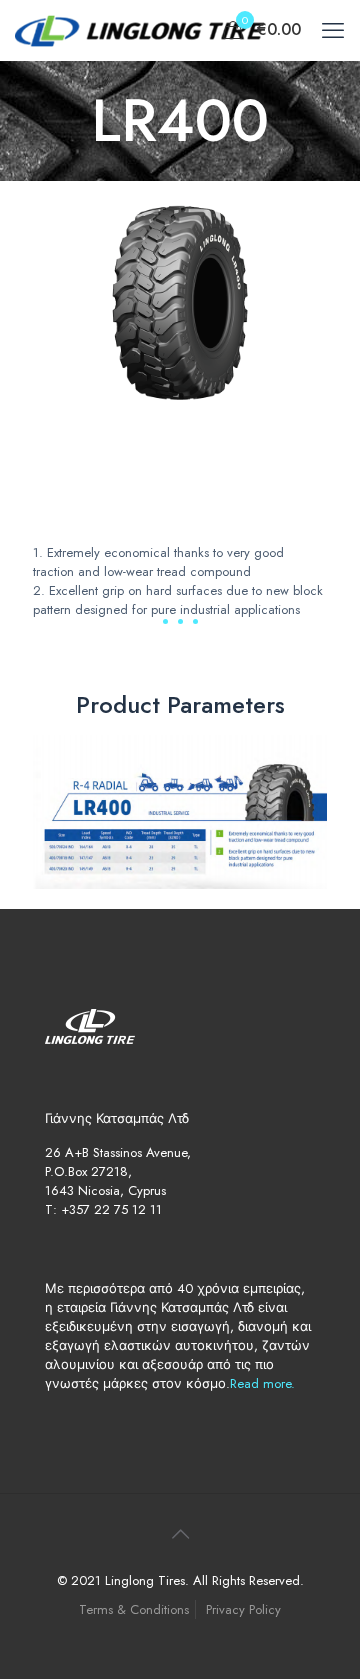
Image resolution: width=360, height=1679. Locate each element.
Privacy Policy (243, 1609)
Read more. (262, 1383)
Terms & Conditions (134, 1609)
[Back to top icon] (180, 1535)
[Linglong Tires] (140, 30)
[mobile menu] (333, 30)
